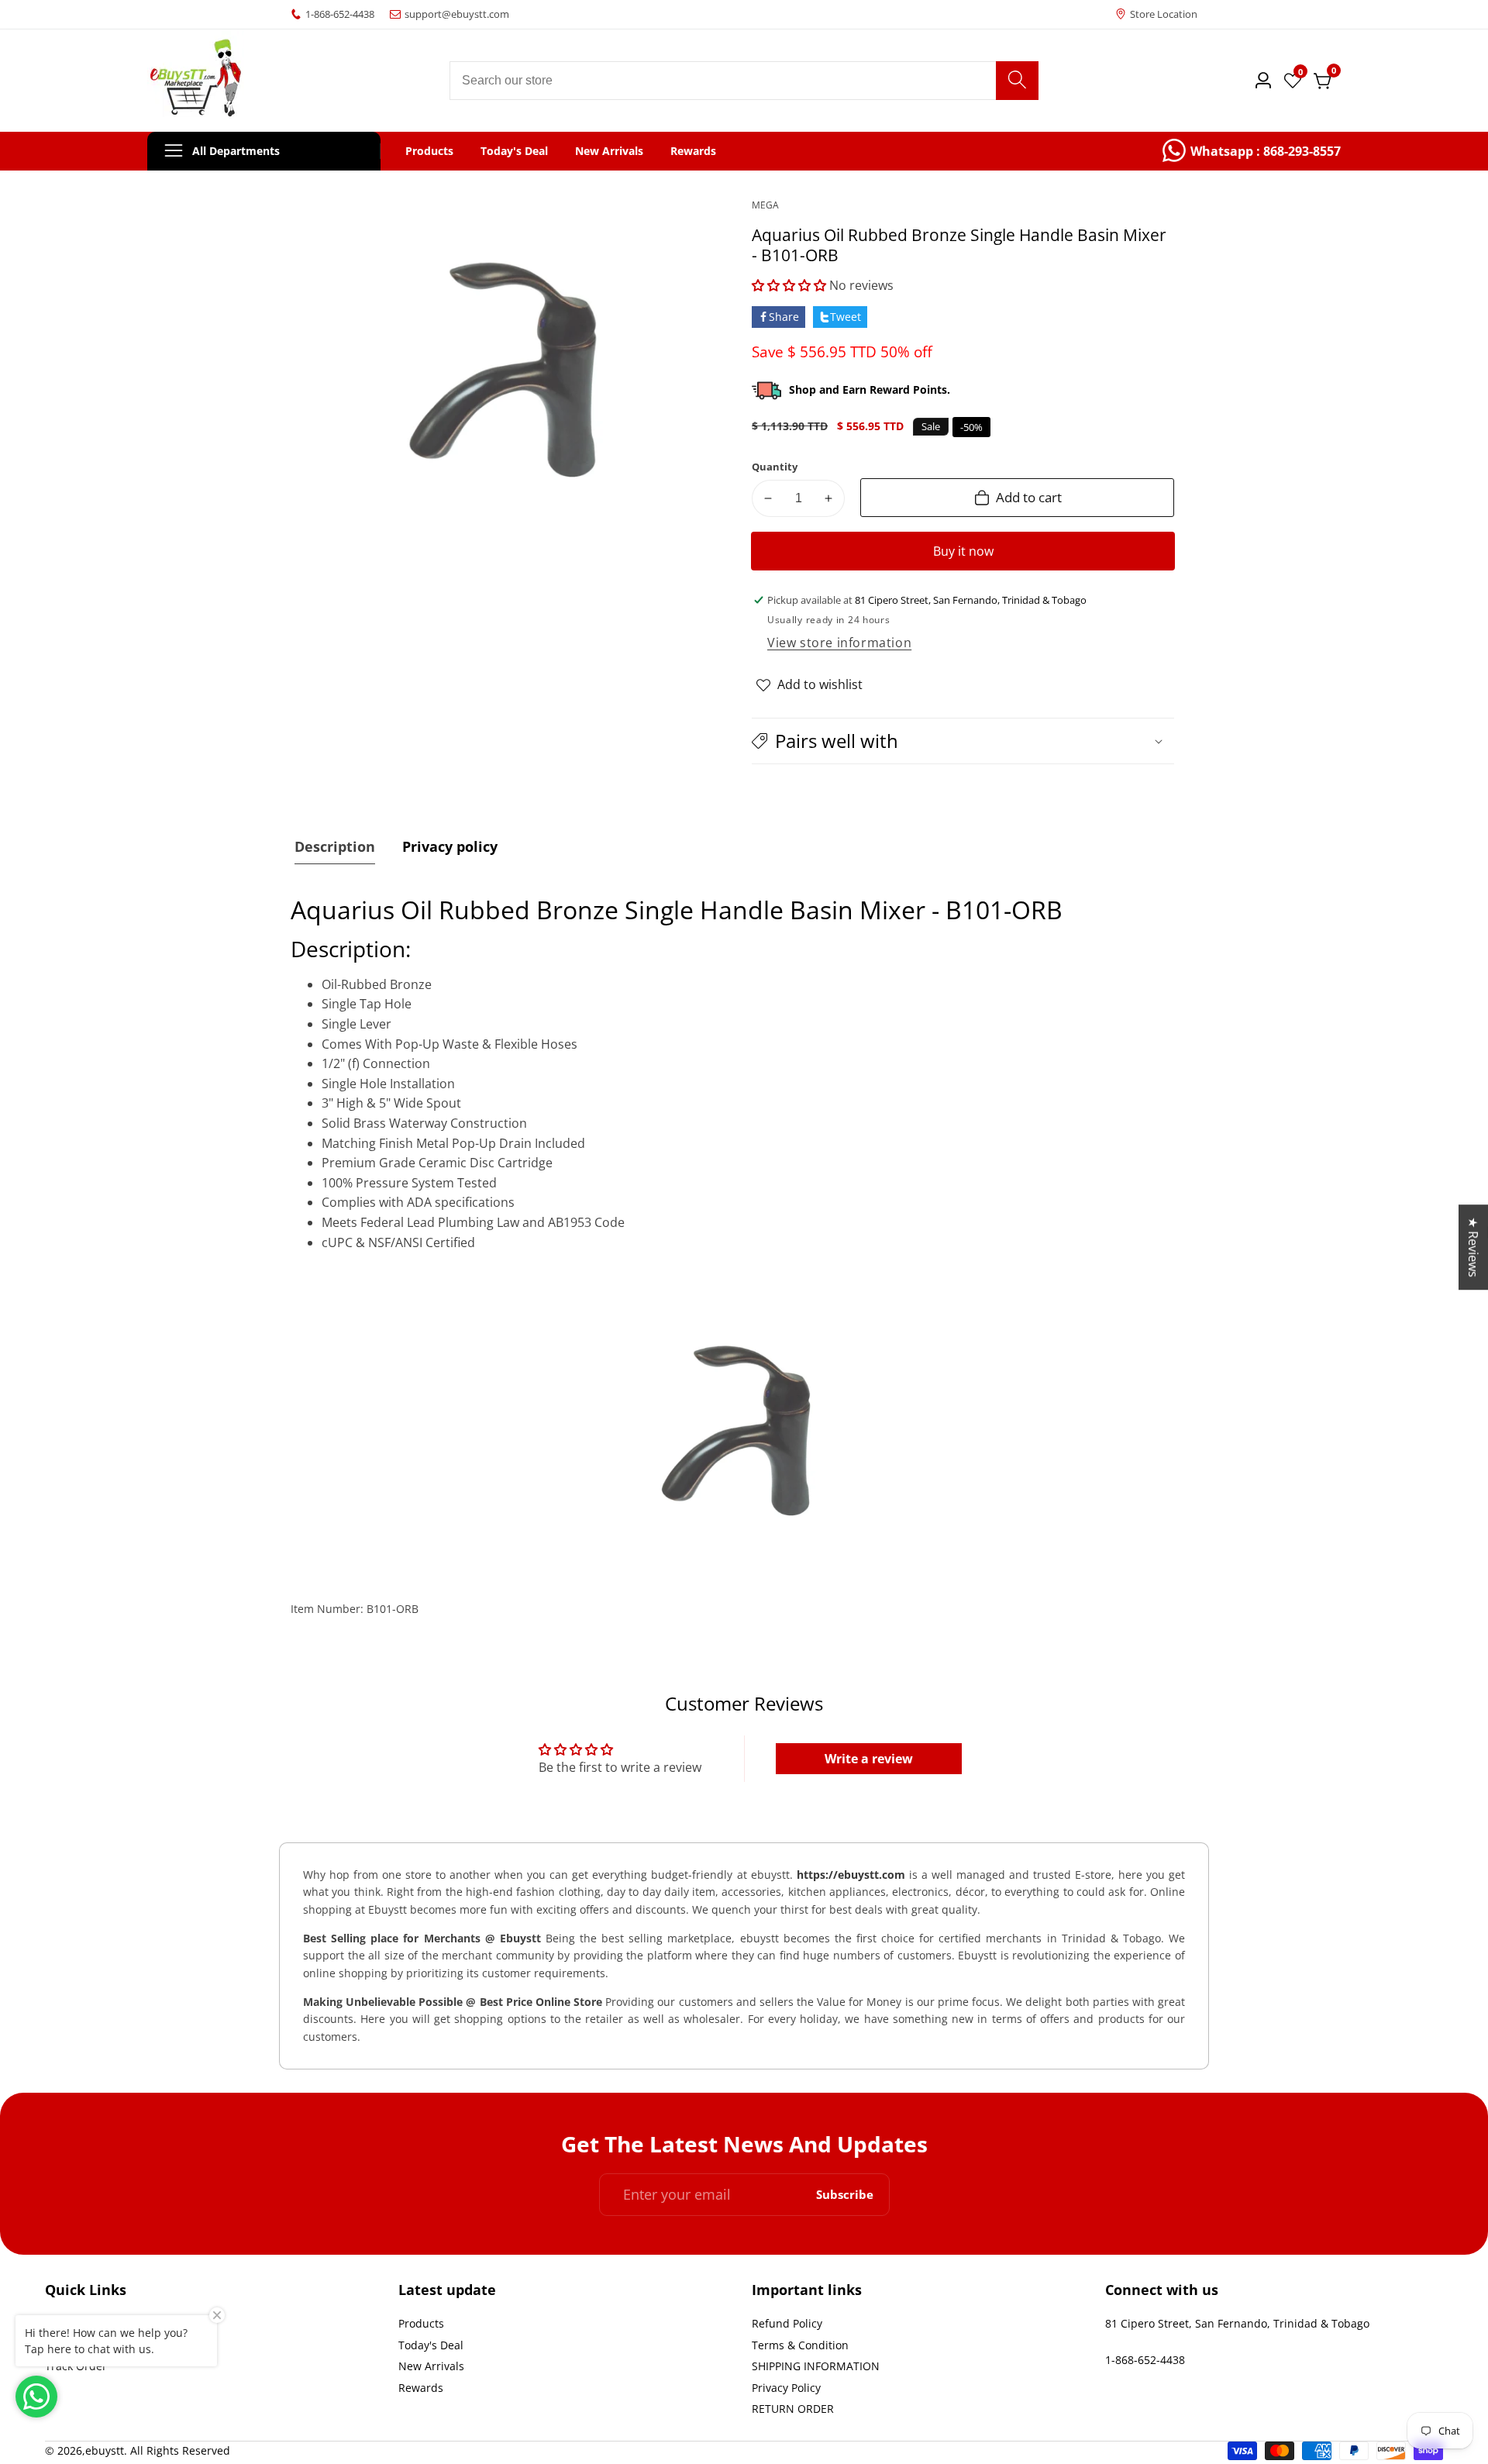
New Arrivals (609, 151)
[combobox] (744, 81)
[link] (1252, 151)
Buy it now (963, 551)
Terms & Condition (800, 2345)
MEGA (765, 205)
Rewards (693, 151)
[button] (789, 285)
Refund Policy (787, 2323)
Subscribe (845, 2195)
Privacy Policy (786, 2388)
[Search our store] (1017, 81)
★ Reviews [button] (1473, 1247)
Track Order (76, 2366)
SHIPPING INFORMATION (816, 2366)
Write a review (869, 1759)
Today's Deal (514, 151)
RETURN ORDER (793, 2409)
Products (429, 151)
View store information (839, 643)
